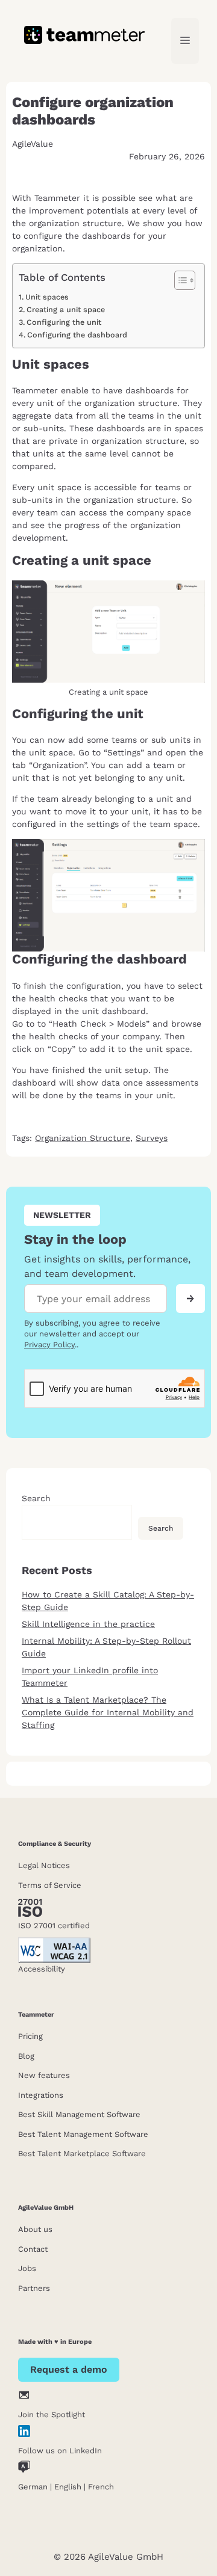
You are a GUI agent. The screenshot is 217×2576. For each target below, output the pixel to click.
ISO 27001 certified (54, 1926)
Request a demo (69, 2369)
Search (36, 1498)
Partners (34, 2288)
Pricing (30, 2036)
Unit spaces (47, 297)
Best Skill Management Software (79, 2114)
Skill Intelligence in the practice (88, 1624)
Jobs (27, 2268)
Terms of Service (50, 1885)
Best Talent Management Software (83, 2134)
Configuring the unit (64, 322)
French (101, 2487)
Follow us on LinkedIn (60, 2451)
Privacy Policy (49, 1345)
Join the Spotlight (52, 2415)
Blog (26, 2056)
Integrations (41, 2095)
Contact (33, 2249)
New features (44, 2075)
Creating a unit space (66, 309)
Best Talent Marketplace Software (82, 2153)
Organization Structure (83, 1138)
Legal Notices (44, 1865)
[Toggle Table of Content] (179, 280)
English (68, 2487)
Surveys (152, 1138)
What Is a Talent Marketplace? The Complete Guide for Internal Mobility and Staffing (108, 1712)
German (33, 2487)
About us (35, 2229)
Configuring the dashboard (77, 335)
